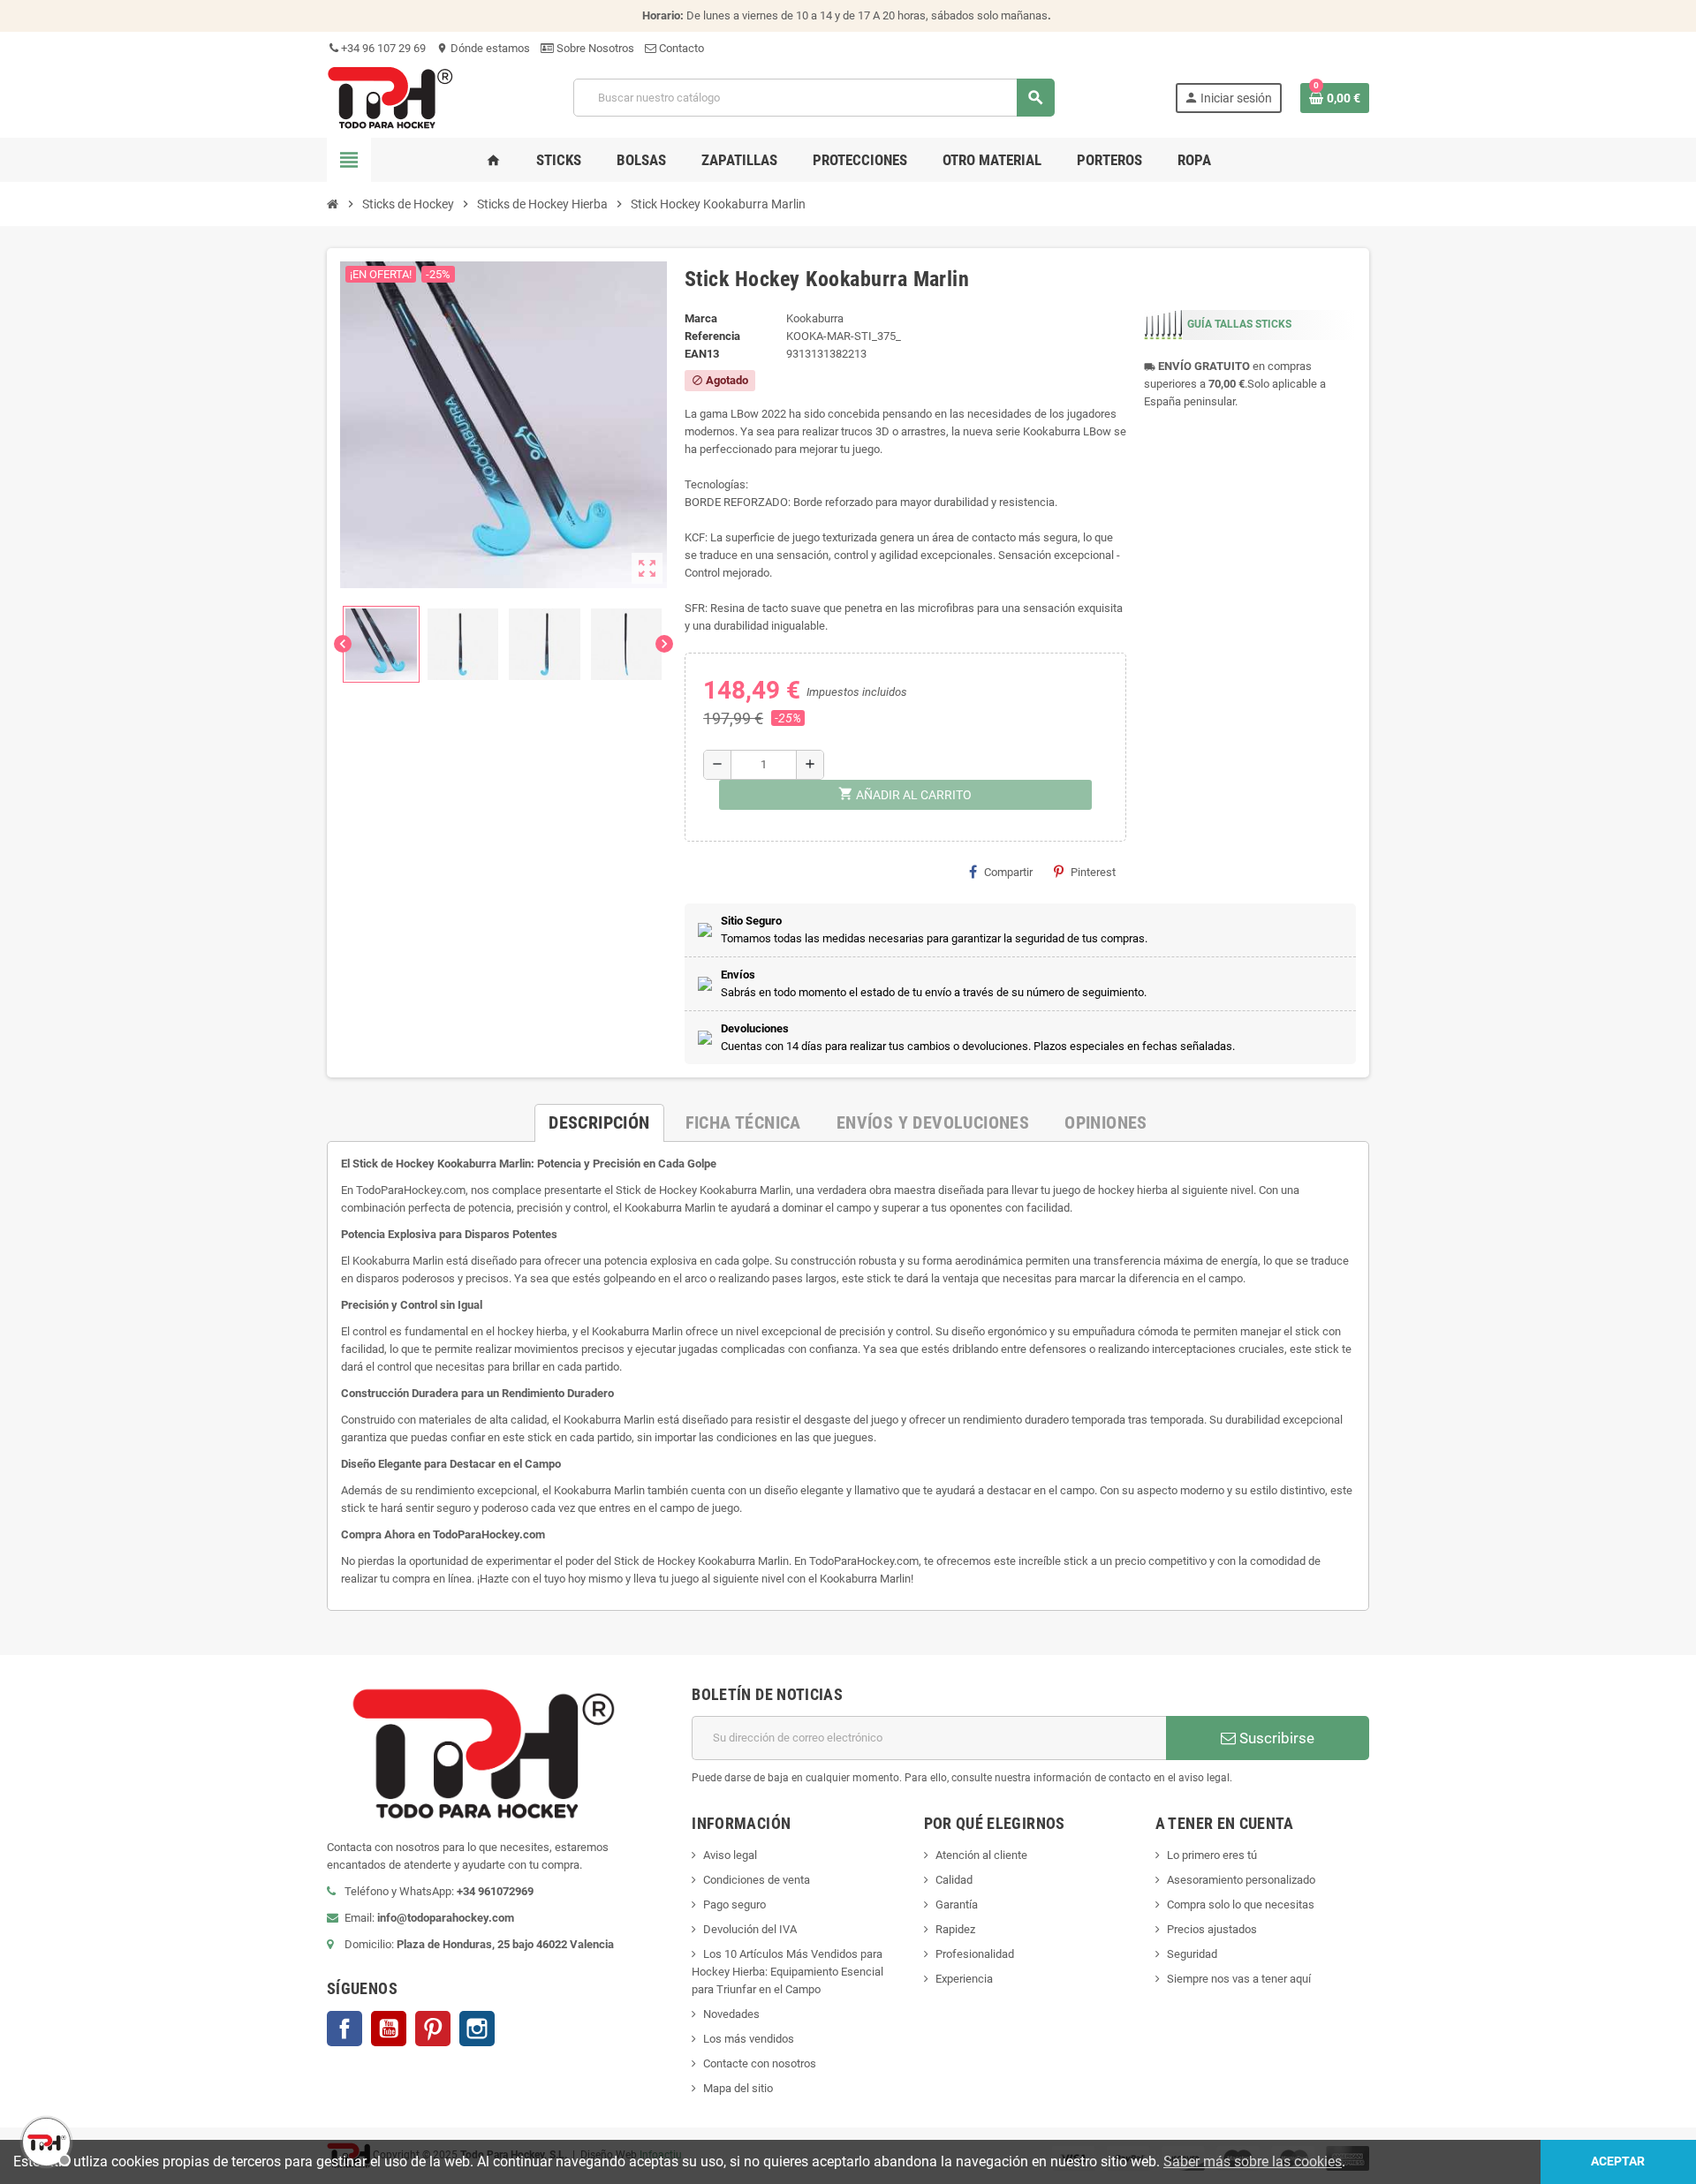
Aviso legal (730, 1855)
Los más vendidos (749, 2039)
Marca (701, 318)
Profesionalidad (975, 1954)
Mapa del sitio (738, 2088)
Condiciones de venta (757, 1880)
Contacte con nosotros (760, 2063)
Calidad (954, 1880)
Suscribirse (1275, 1738)
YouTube (389, 2029)
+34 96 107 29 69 (382, 48)
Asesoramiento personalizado (1241, 1880)
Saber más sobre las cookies (1253, 2161)
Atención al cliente (981, 1855)
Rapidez (955, 1929)
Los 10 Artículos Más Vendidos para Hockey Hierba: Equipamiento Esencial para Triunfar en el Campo (787, 1972)
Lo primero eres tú (1212, 1855)
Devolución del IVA (750, 1929)
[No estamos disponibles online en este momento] (44, 2140)
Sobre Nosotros (594, 48)
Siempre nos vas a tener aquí (1239, 1979)
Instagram (477, 2029)
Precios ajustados (1212, 1929)
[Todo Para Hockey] (390, 97)
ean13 (702, 354)
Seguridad (1192, 1954)
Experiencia (964, 1979)
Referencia (712, 336)
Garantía (957, 1904)
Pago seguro (734, 1904)
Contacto (680, 48)
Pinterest (1093, 872)
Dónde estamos (483, 48)
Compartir (1008, 872)
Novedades (731, 2014)
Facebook (344, 2029)
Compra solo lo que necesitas (1241, 1904)
